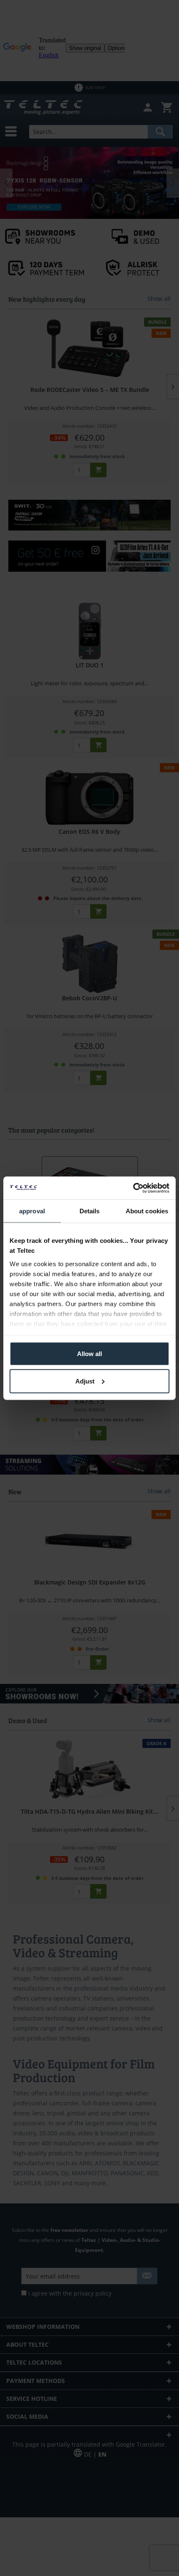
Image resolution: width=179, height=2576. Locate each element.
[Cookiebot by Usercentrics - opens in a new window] (133, 1188)
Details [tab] (90, 1211)
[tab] (32, 1211)
